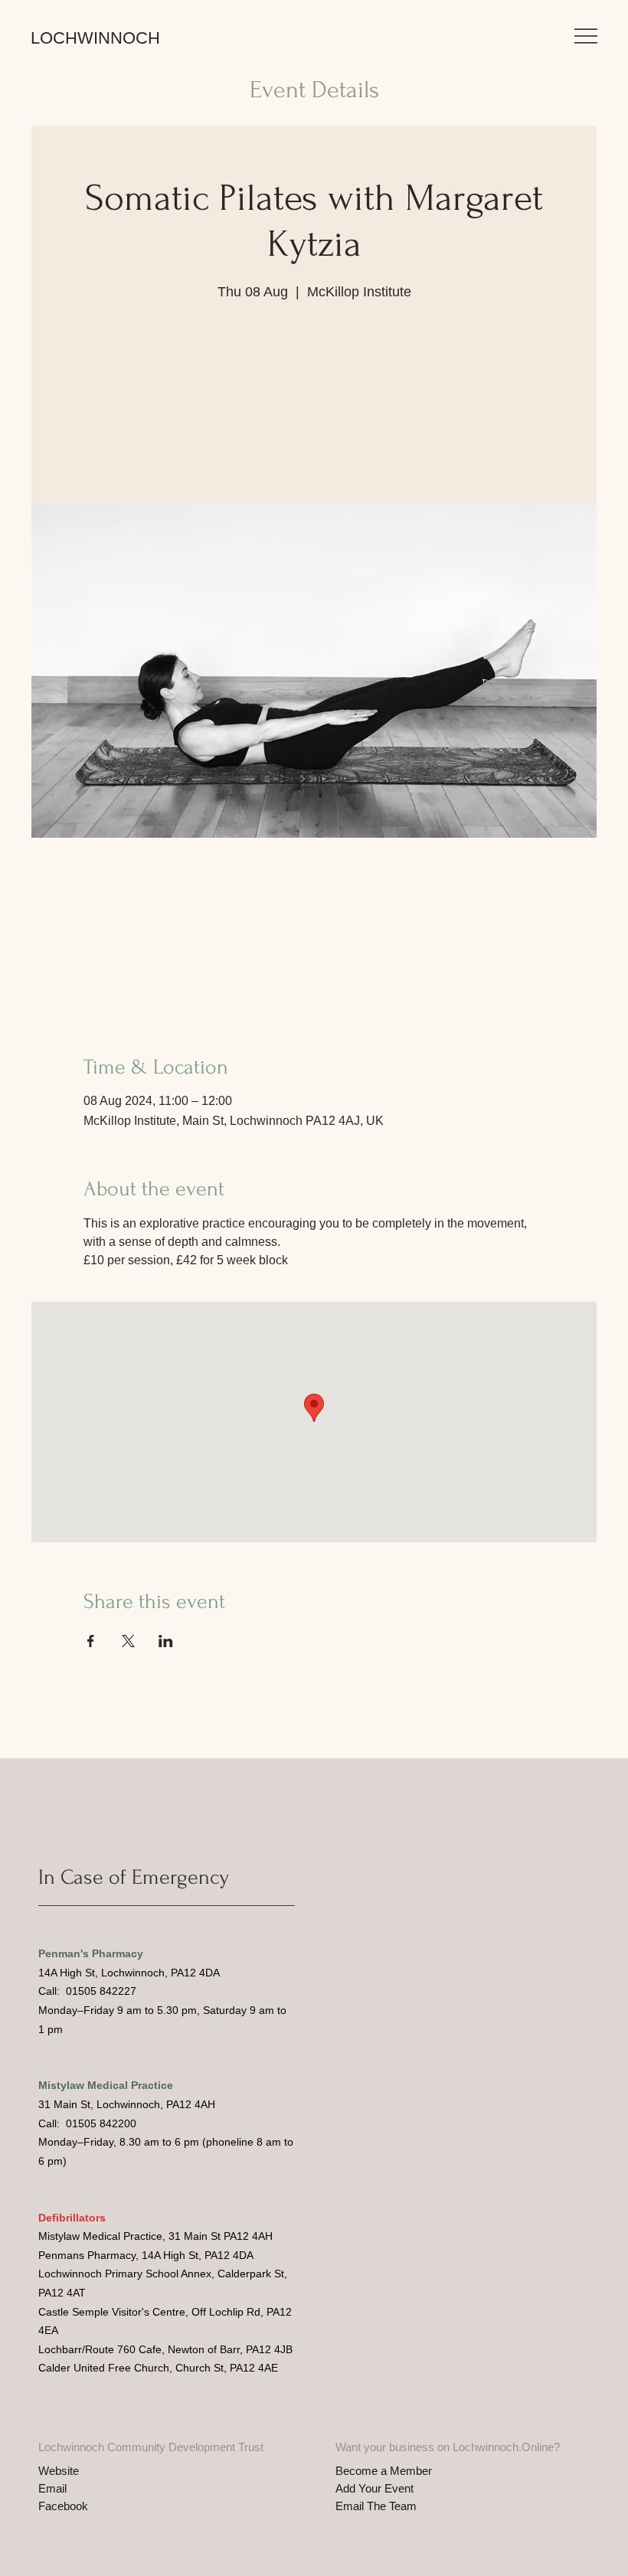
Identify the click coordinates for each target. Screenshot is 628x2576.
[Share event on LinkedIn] (166, 1641)
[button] (586, 36)
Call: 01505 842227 (87, 1991)
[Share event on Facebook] (91, 1641)
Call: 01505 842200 (87, 2123)
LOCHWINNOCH (95, 38)
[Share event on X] (128, 1641)
